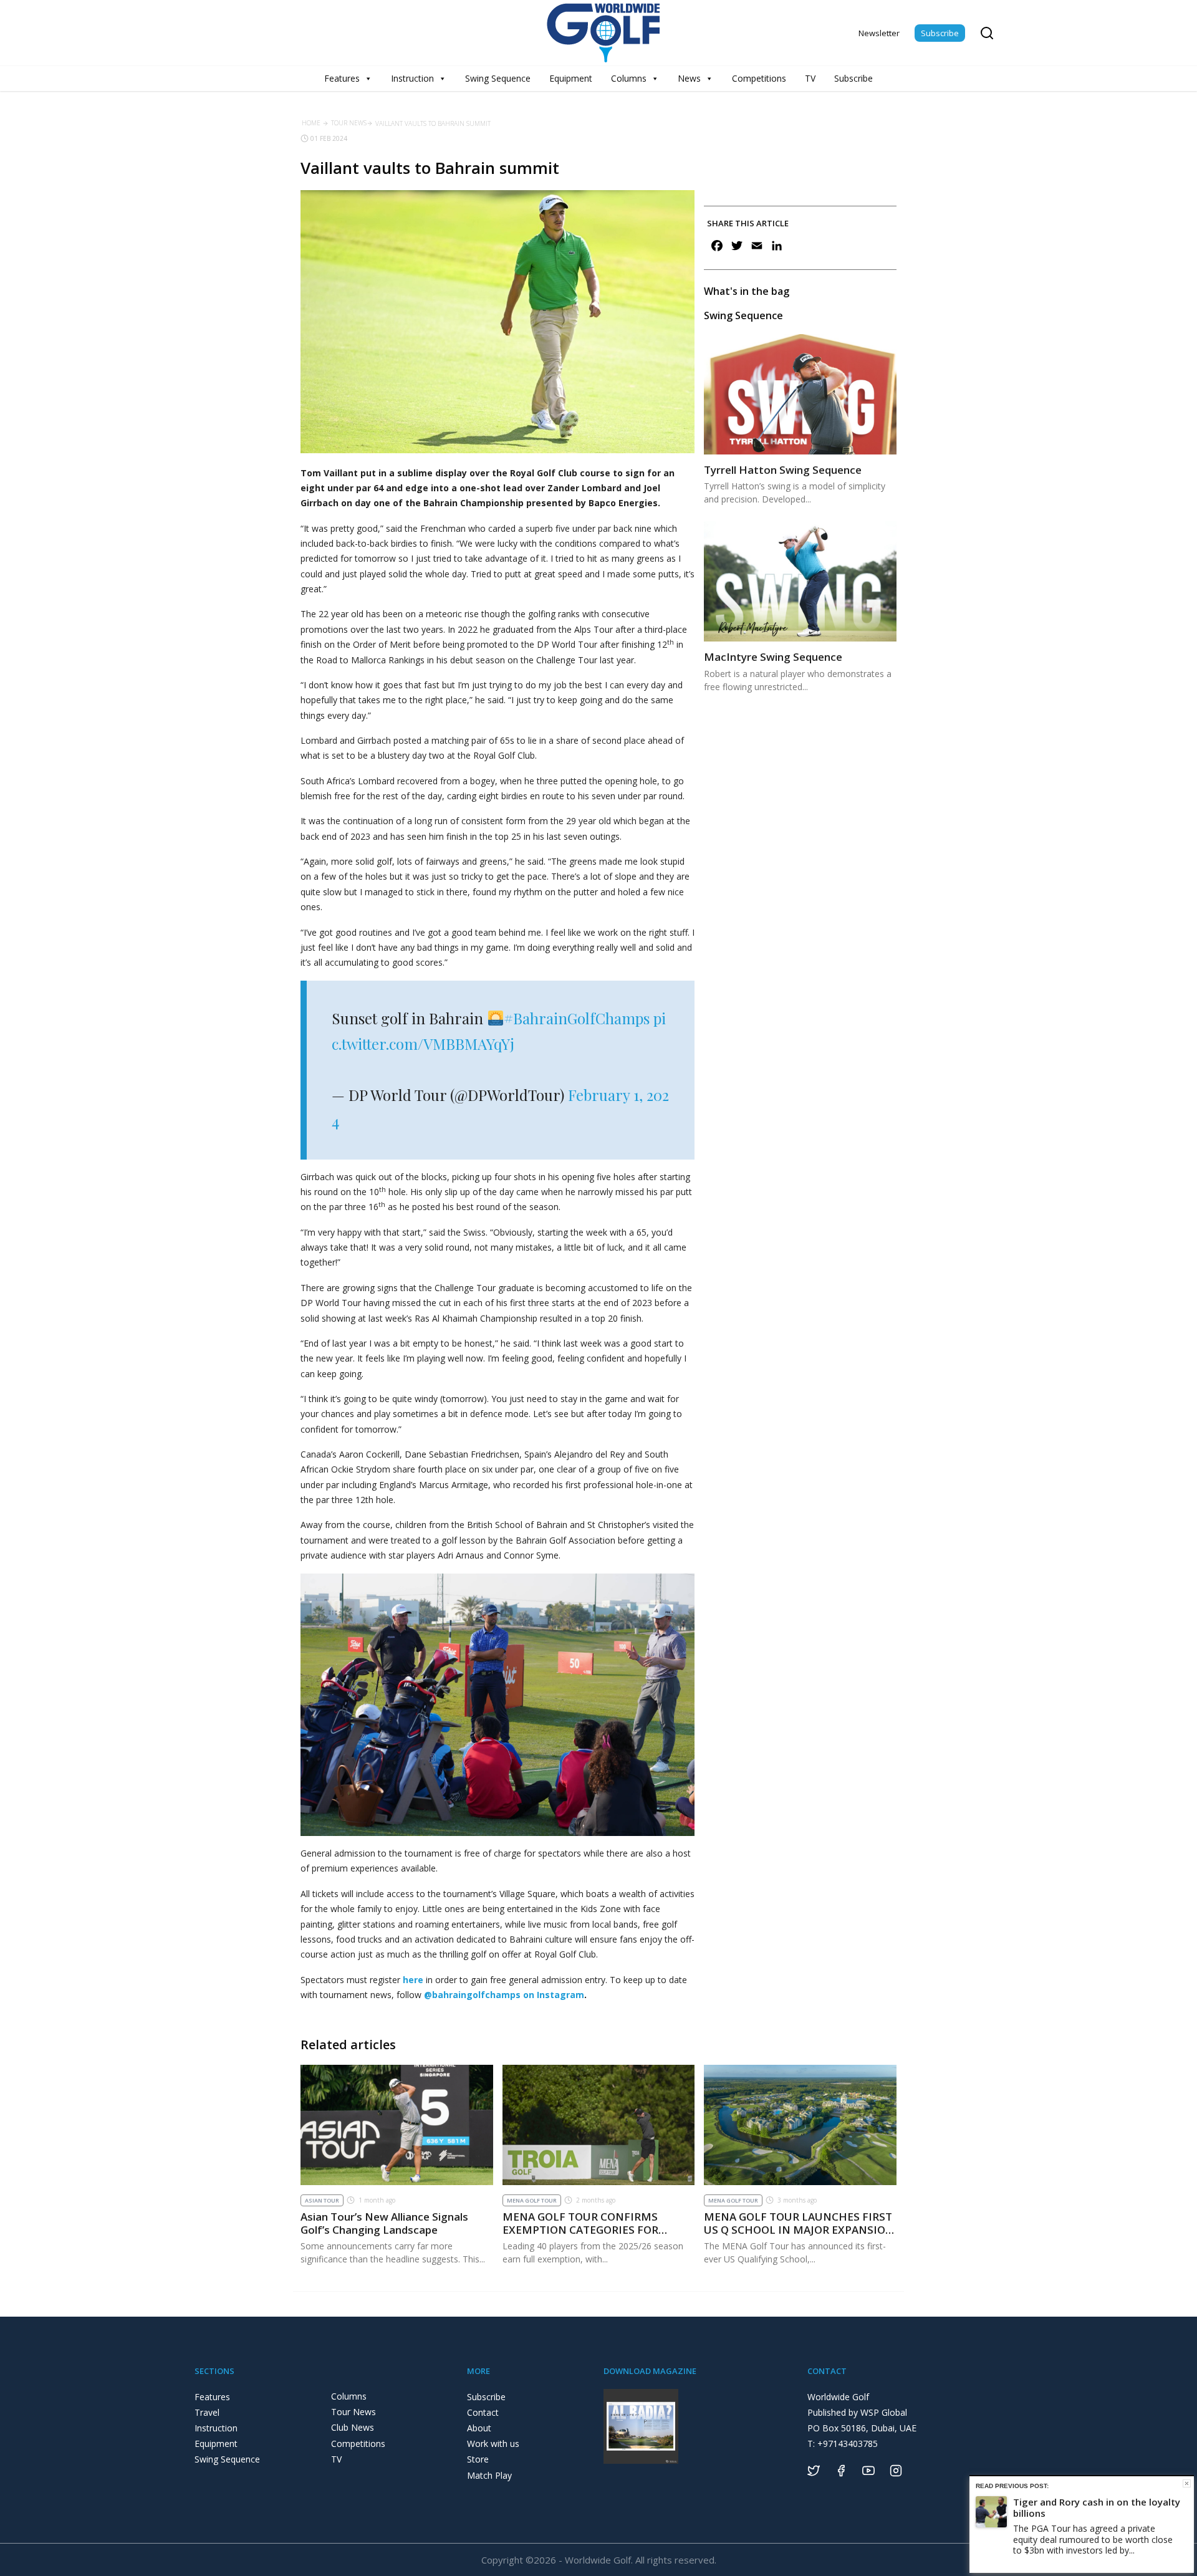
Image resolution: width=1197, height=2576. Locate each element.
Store (478, 2459)
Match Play (489, 2475)
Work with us (493, 2444)
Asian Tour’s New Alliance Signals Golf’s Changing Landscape (384, 2223)
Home (311, 123)
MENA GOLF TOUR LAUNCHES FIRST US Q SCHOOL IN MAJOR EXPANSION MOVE (799, 2229)
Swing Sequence (498, 78)
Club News (353, 2427)
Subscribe (940, 33)
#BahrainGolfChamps (577, 1018)
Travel (207, 2412)
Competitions (759, 78)
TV (810, 78)
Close (1187, 2483)
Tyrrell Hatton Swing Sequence (783, 470)
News (689, 78)
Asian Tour (322, 2200)
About (479, 2428)
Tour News (349, 123)
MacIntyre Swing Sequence (773, 657)
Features (342, 78)
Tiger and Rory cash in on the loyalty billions (1097, 2507)
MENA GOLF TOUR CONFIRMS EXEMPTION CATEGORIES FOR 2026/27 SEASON (580, 2229)
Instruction (412, 78)
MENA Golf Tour (532, 2200)
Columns (629, 78)
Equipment (571, 78)
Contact (483, 2412)
